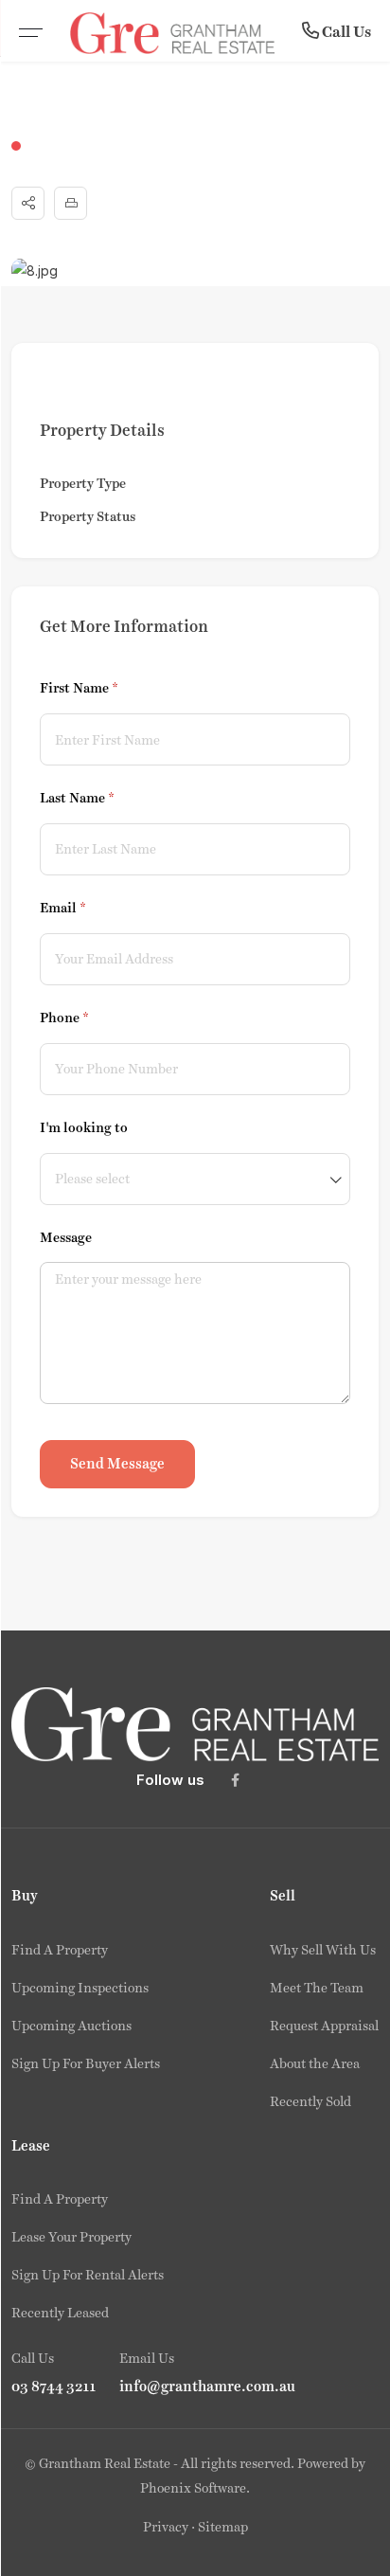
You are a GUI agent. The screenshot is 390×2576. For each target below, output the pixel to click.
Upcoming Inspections (80, 1988)
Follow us (170, 1780)
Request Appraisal (324, 2026)
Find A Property (60, 1950)
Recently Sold (310, 2101)
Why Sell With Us (323, 1950)
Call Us (345, 32)
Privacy (166, 2527)
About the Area (315, 2063)
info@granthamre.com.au (207, 2387)
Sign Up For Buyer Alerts (86, 2063)
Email (90, 908)
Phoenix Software (193, 2488)
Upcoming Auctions (71, 2026)
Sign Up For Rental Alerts (88, 2275)
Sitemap (223, 2527)
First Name (106, 688)
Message (66, 1237)
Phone (91, 1018)
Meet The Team (317, 1988)
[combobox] (195, 1179)
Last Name (104, 798)
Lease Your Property (71, 2237)
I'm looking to (84, 1127)
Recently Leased (60, 2313)
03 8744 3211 (54, 2387)
